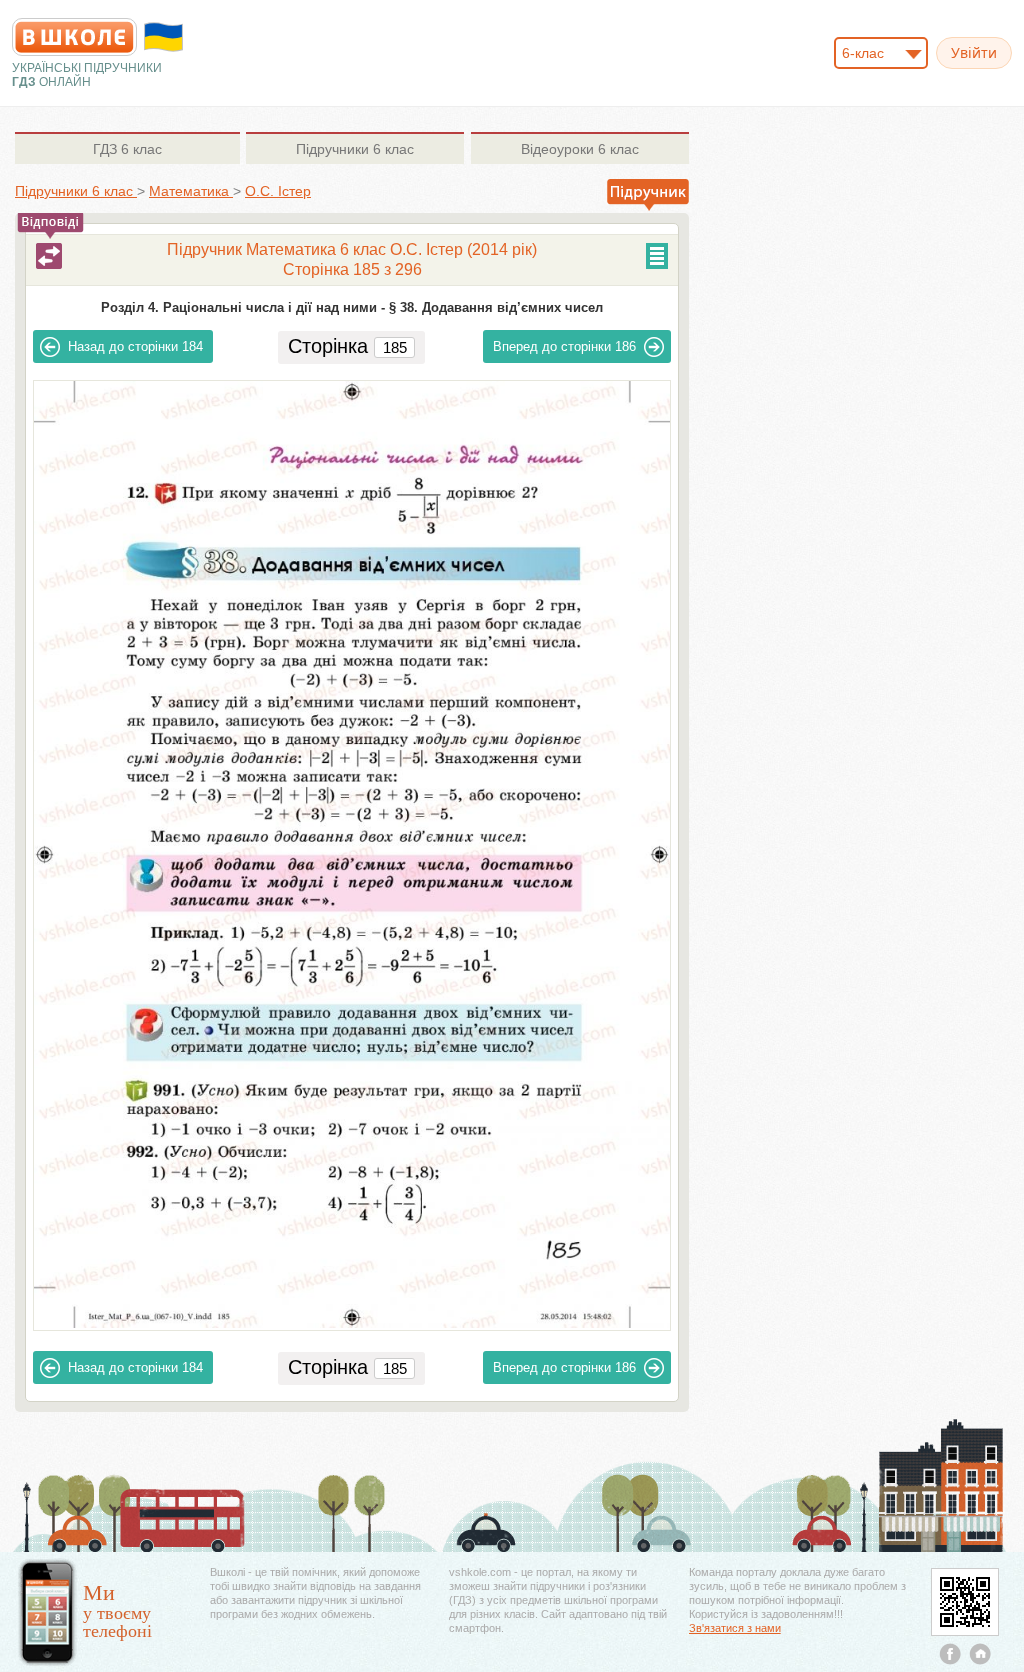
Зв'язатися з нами (735, 1628)
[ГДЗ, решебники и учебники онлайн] (74, 37)
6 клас (127, 149)
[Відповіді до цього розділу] (49, 256)
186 (564, 346)
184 (135, 346)
